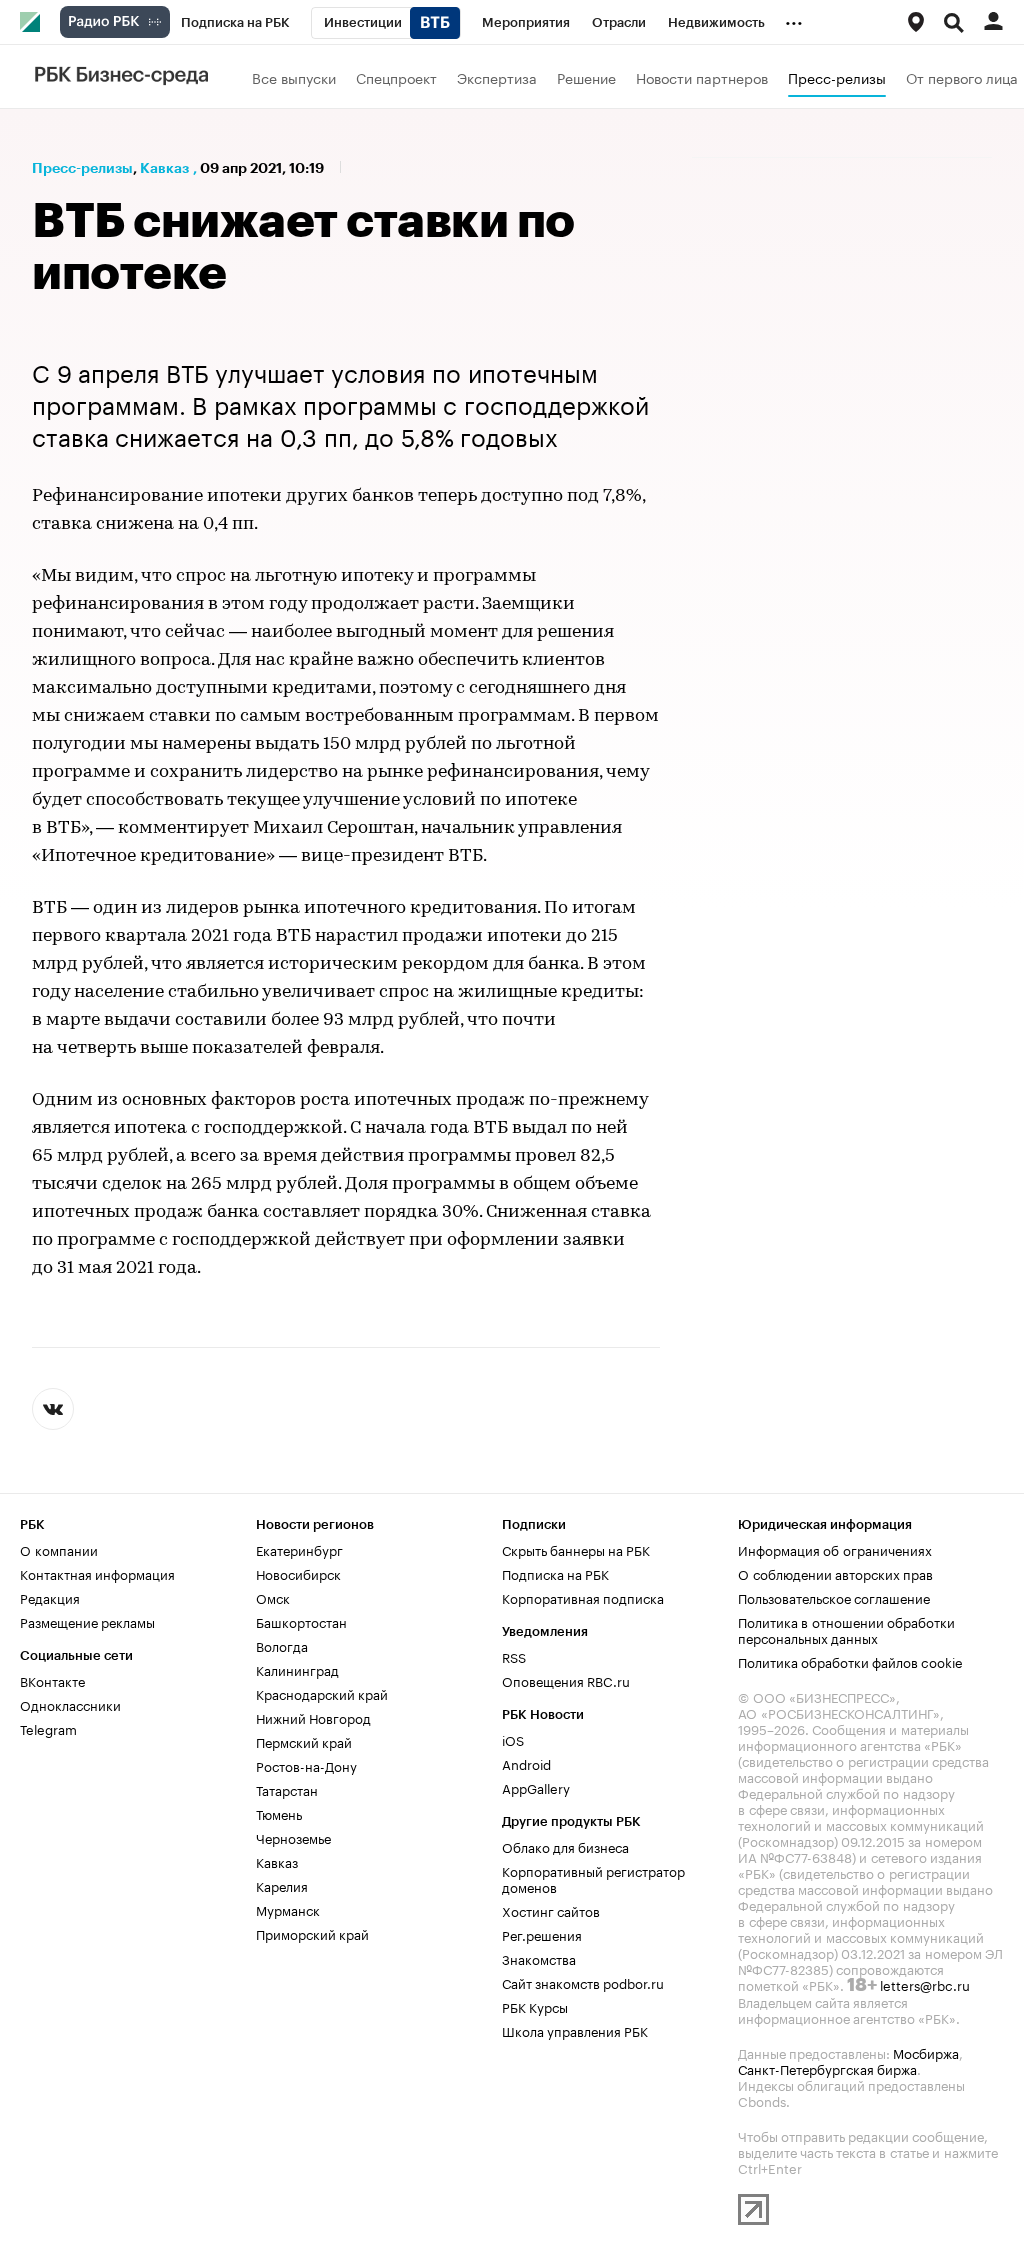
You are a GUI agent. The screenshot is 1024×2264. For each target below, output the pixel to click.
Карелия (282, 1885)
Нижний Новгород (313, 1717)
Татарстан (287, 1789)
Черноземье (293, 1837)
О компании (59, 1549)
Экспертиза (497, 77)
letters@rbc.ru (925, 1984)
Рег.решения (542, 1934)
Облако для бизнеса (565, 1846)
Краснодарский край (322, 1693)
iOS (513, 1739)
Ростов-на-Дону (306, 1765)
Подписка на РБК (555, 1573)
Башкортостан (301, 1621)
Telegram (48, 1728)
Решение (586, 77)
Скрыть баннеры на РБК (576, 1549)
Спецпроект (396, 77)
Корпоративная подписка (583, 1597)
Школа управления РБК (575, 2030)
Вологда (282, 1645)
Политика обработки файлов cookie (850, 1661)
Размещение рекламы (87, 1621)
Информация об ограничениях (835, 1549)
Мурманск (288, 1909)
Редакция (50, 1597)
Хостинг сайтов (551, 1910)
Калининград (297, 1669)
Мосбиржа (926, 2052)
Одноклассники (70, 1704)
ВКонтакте (52, 1680)
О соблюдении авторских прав (835, 1573)
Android (526, 1763)
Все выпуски (294, 77)
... (794, 19)
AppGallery (536, 1787)
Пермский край (304, 1741)
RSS (514, 1656)
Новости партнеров (702, 77)
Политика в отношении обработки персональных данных (846, 1629)
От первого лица (962, 77)
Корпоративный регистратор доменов (593, 1878)
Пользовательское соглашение (834, 1597)
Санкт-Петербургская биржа (827, 2068)
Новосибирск (298, 1573)
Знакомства (539, 1958)
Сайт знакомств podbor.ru (583, 1982)
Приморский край (312, 1933)
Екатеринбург (299, 1549)
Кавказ (164, 168)
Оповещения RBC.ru (566, 1680)
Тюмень (279, 1813)
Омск (273, 1597)
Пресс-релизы (837, 77)
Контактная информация (97, 1573)
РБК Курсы (535, 2006)
